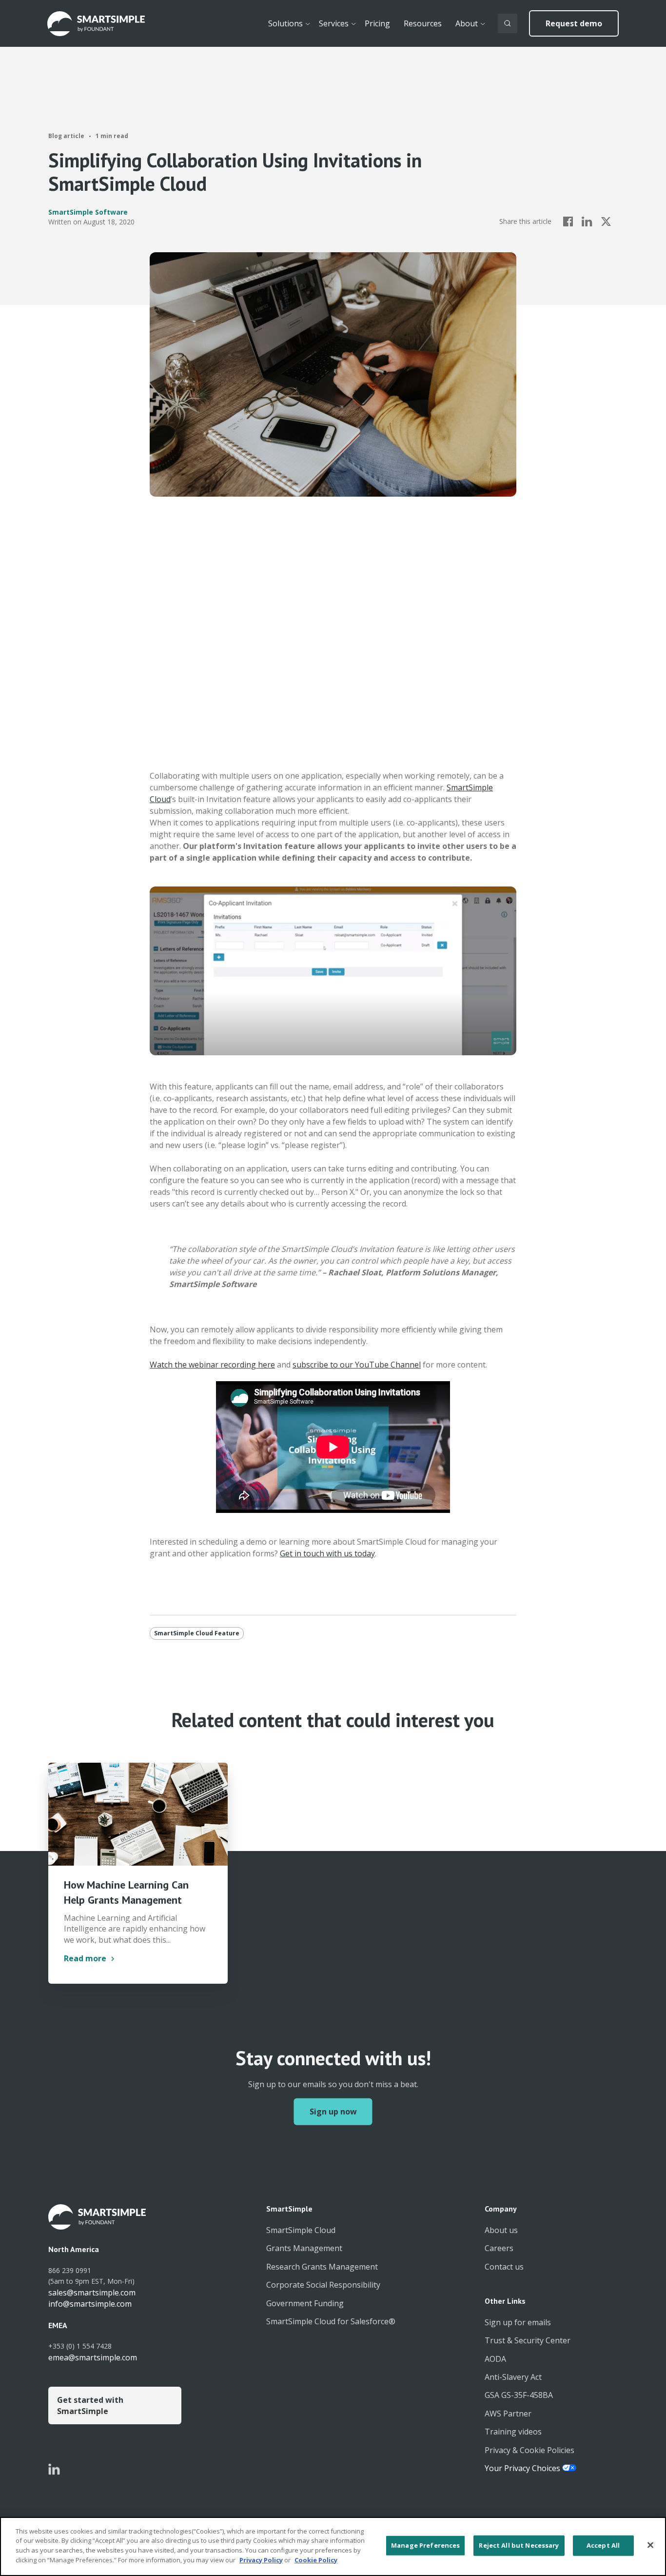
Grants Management (304, 2248)
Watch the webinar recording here (212, 1365)
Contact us (504, 2267)
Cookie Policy (316, 2559)
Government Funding (305, 2303)
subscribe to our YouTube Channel (357, 1365)
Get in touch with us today (327, 1553)
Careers (499, 2248)
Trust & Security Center (528, 2340)
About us (501, 2230)
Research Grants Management (322, 2267)
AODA (495, 2359)
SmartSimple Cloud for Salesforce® (331, 2321)
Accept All (603, 2545)
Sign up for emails (518, 2322)
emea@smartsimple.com (93, 2357)
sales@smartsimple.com (92, 2293)
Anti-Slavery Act (513, 2377)
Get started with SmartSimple (90, 2405)
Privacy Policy (261, 2559)
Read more (85, 1958)
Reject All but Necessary (519, 2545)
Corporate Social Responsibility (323, 2285)
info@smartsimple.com (90, 2304)
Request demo (574, 23)
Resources (423, 23)
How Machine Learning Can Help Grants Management (126, 1892)
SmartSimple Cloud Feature (197, 1633)
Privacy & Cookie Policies (529, 2450)
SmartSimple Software (88, 212)
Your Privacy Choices (523, 2468)
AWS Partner (508, 2414)
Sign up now (333, 2112)
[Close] (650, 2545)
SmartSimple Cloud (301, 2230)
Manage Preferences (425, 2545)
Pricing (377, 23)
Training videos (513, 2432)
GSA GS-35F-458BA (519, 2395)
